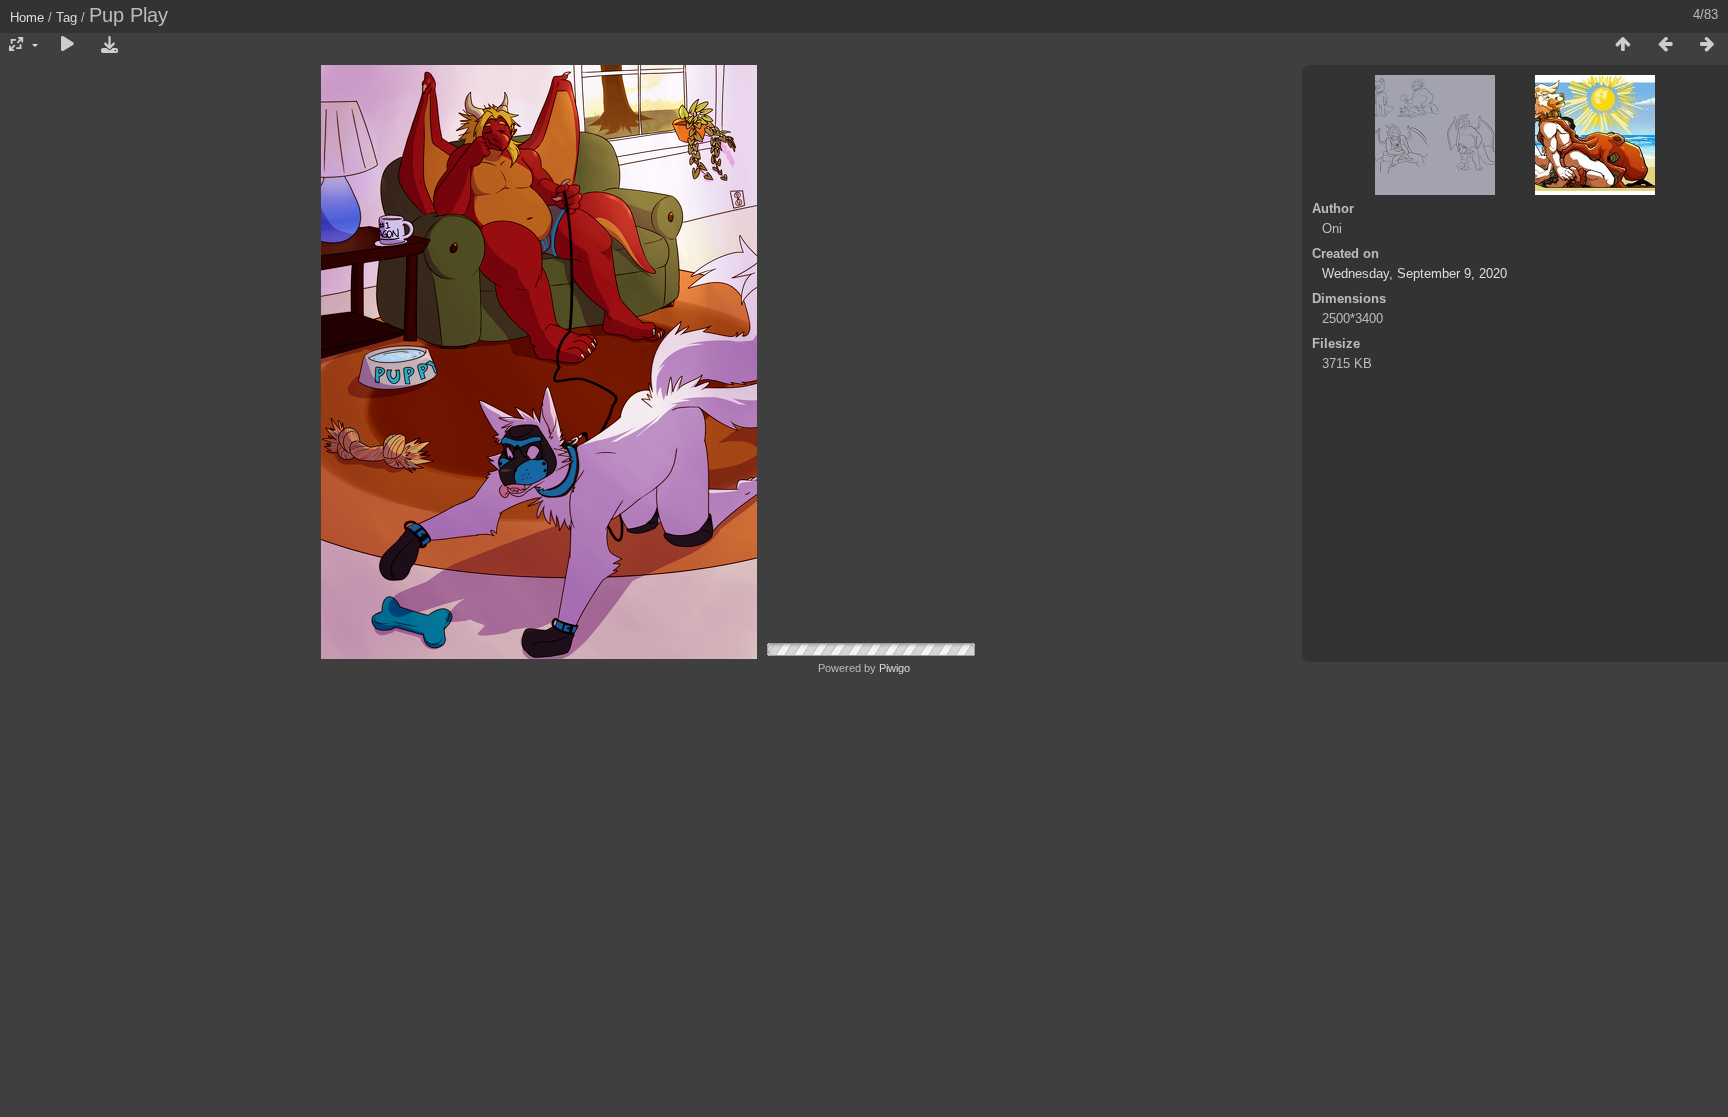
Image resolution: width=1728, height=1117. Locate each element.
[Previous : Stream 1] (1665, 45)
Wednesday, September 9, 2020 (1414, 273)
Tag (66, 17)
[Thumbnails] (1623, 45)
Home (27, 17)
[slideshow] (67, 45)
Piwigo (894, 668)
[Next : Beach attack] (1707, 45)
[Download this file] (109, 45)
